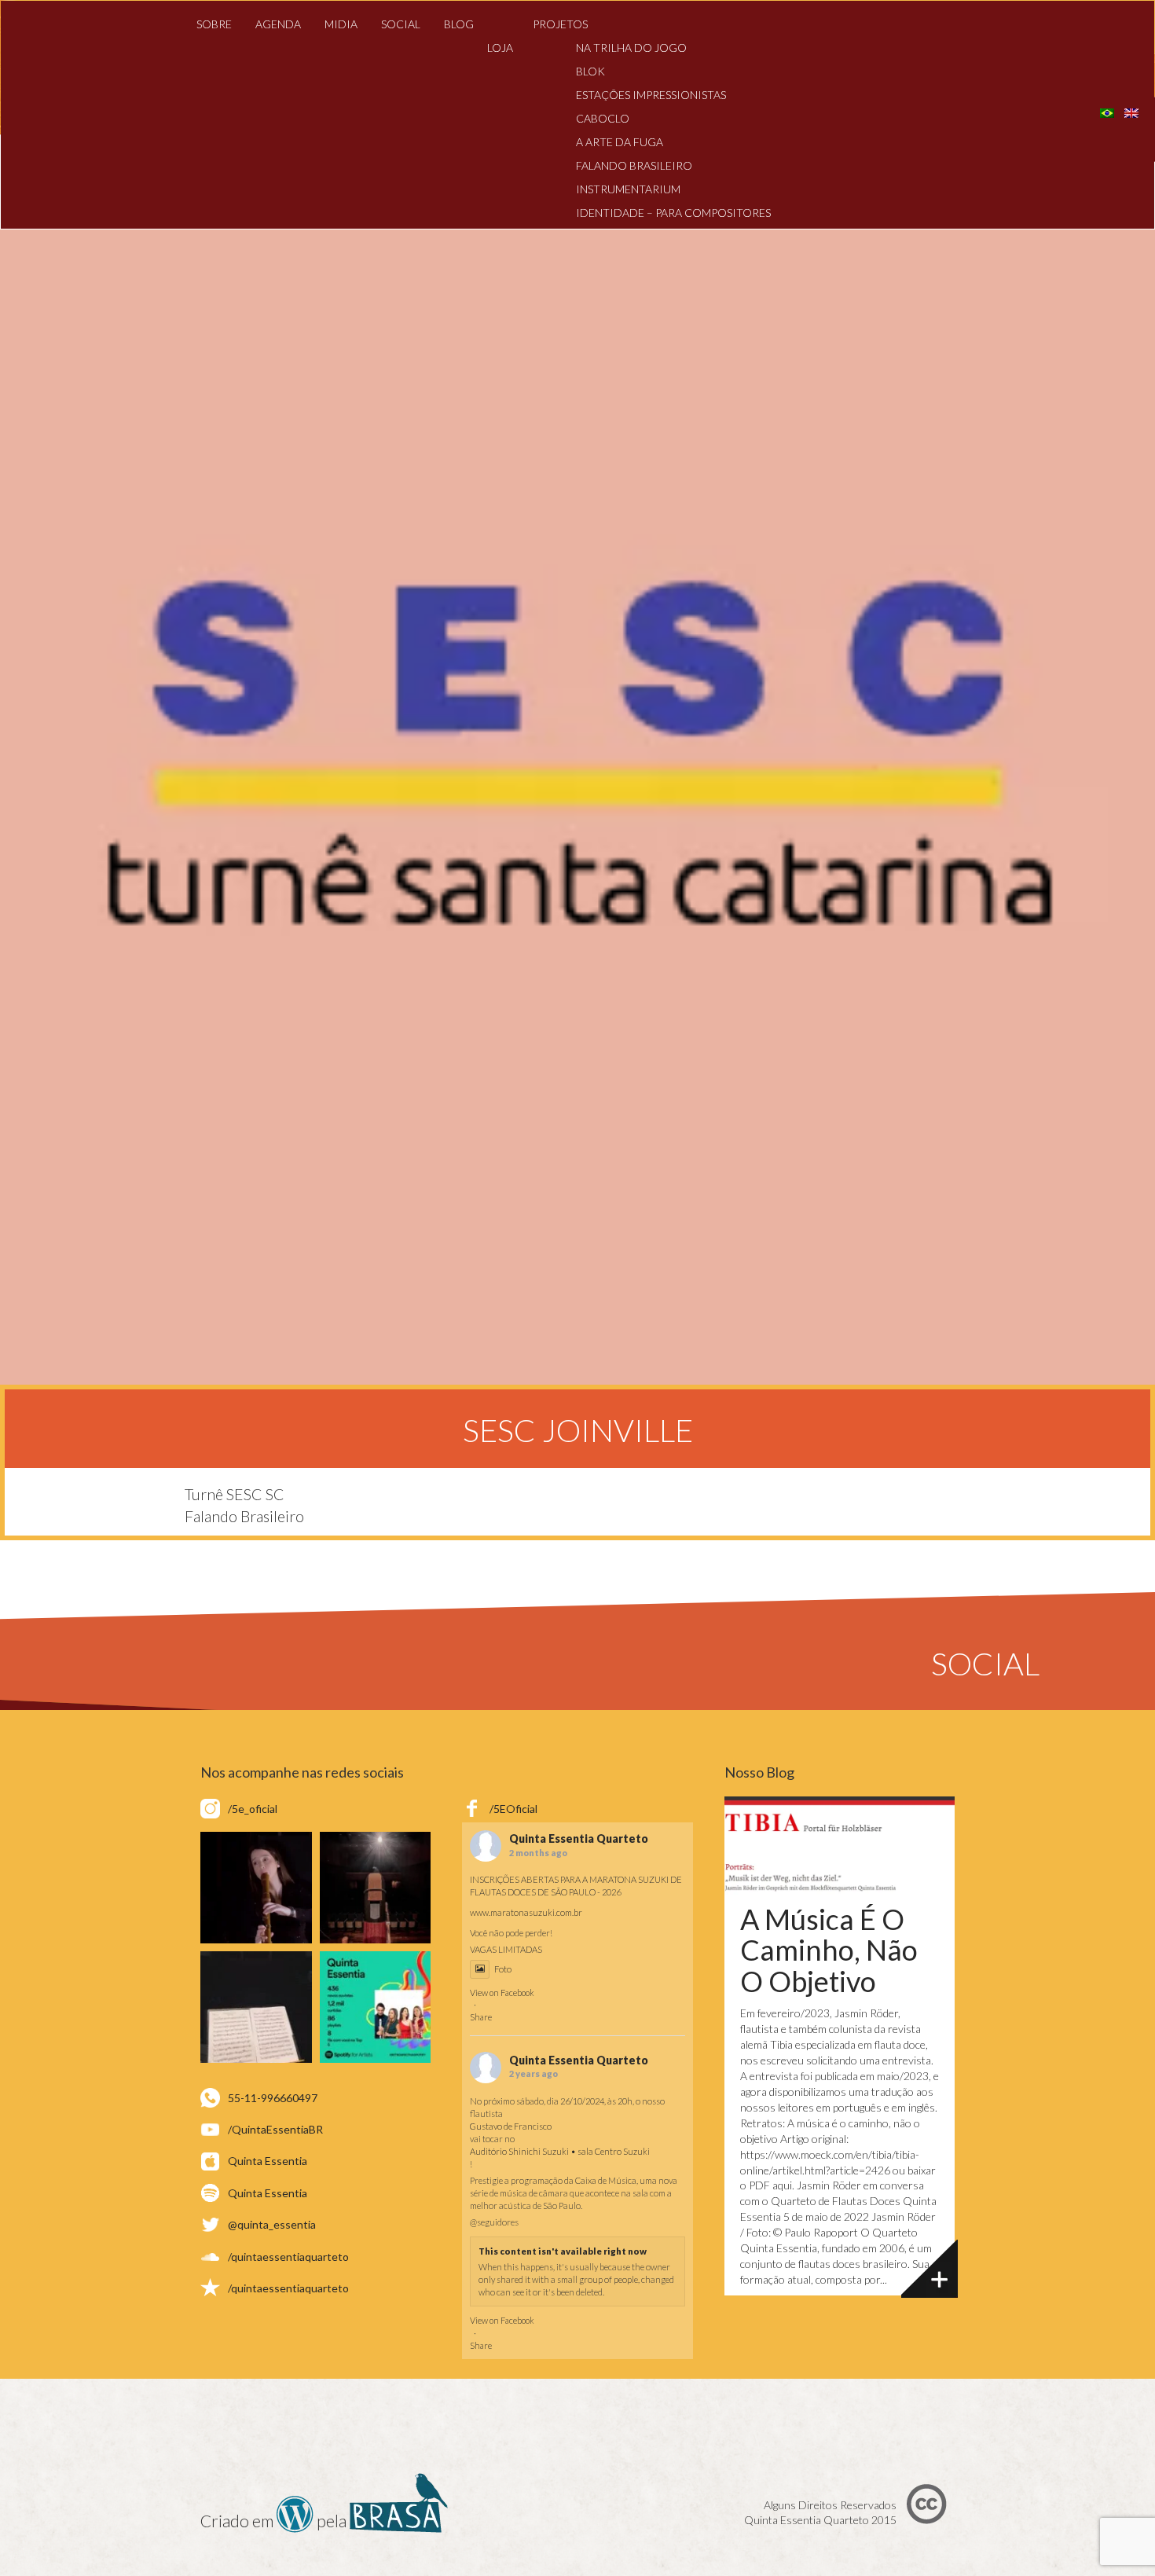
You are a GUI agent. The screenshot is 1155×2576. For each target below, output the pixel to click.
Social (401, 24)
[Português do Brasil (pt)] (1107, 111)
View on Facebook (502, 1993)
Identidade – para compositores (673, 213)
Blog (459, 24)
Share (481, 2017)
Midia (341, 24)
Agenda (278, 24)
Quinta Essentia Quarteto (579, 1839)
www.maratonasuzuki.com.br (526, 1912)
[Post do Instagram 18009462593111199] (376, 2007)
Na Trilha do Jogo (631, 48)
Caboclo (603, 118)
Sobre (214, 24)
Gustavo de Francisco (511, 2126)
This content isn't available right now (563, 2251)
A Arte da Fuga (620, 142)
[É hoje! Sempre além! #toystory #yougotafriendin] (256, 1888)
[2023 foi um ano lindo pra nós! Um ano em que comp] (256, 2007)
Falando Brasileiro (634, 165)
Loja (500, 48)
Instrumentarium (628, 189)
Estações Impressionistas (651, 95)
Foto (503, 1969)
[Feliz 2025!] (376, 1888)
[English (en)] (1131, 111)
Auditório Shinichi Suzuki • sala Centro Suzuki (560, 2151)
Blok (590, 71)
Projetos (560, 24)
